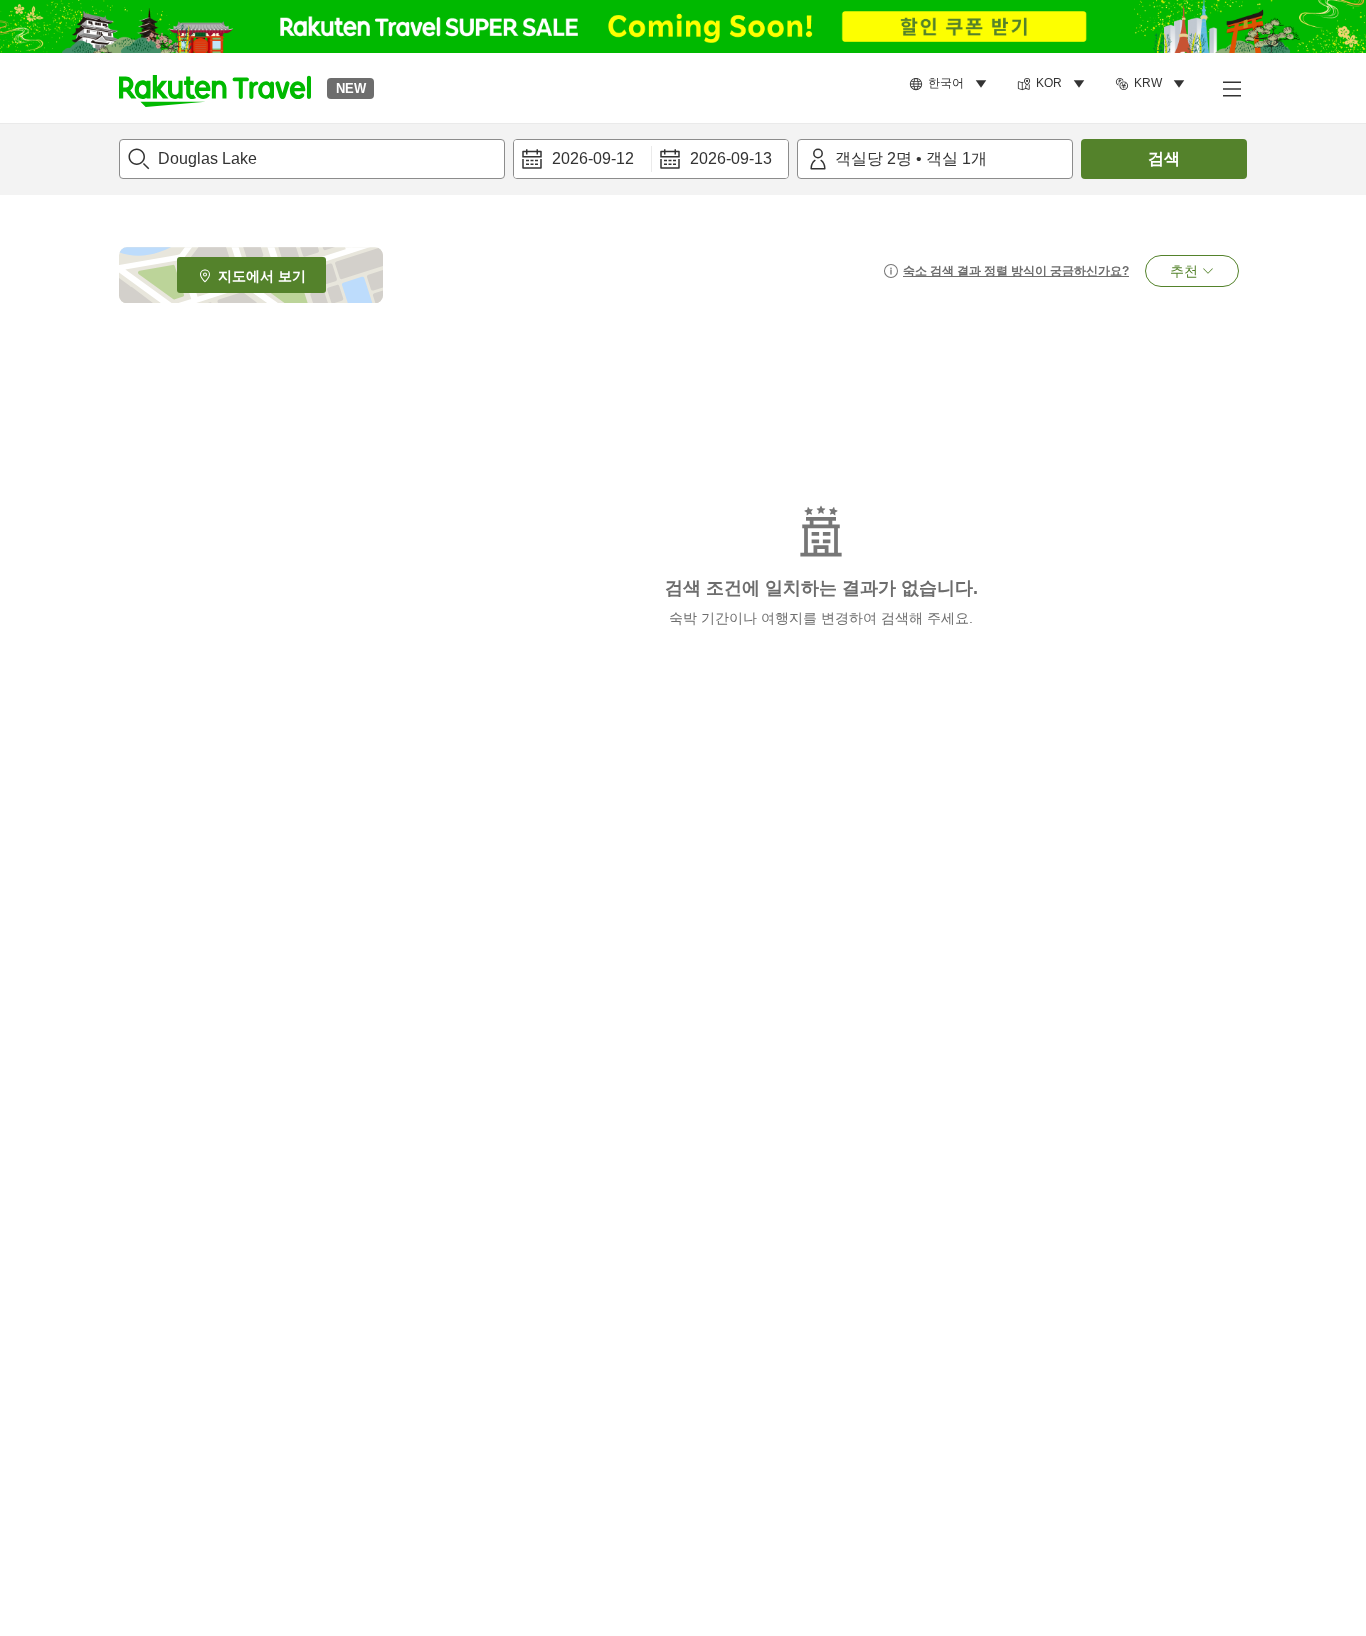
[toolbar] (651, 159)
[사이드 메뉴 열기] (1231, 88)
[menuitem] (951, 84)
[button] (215, 88)
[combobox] (312, 159)
